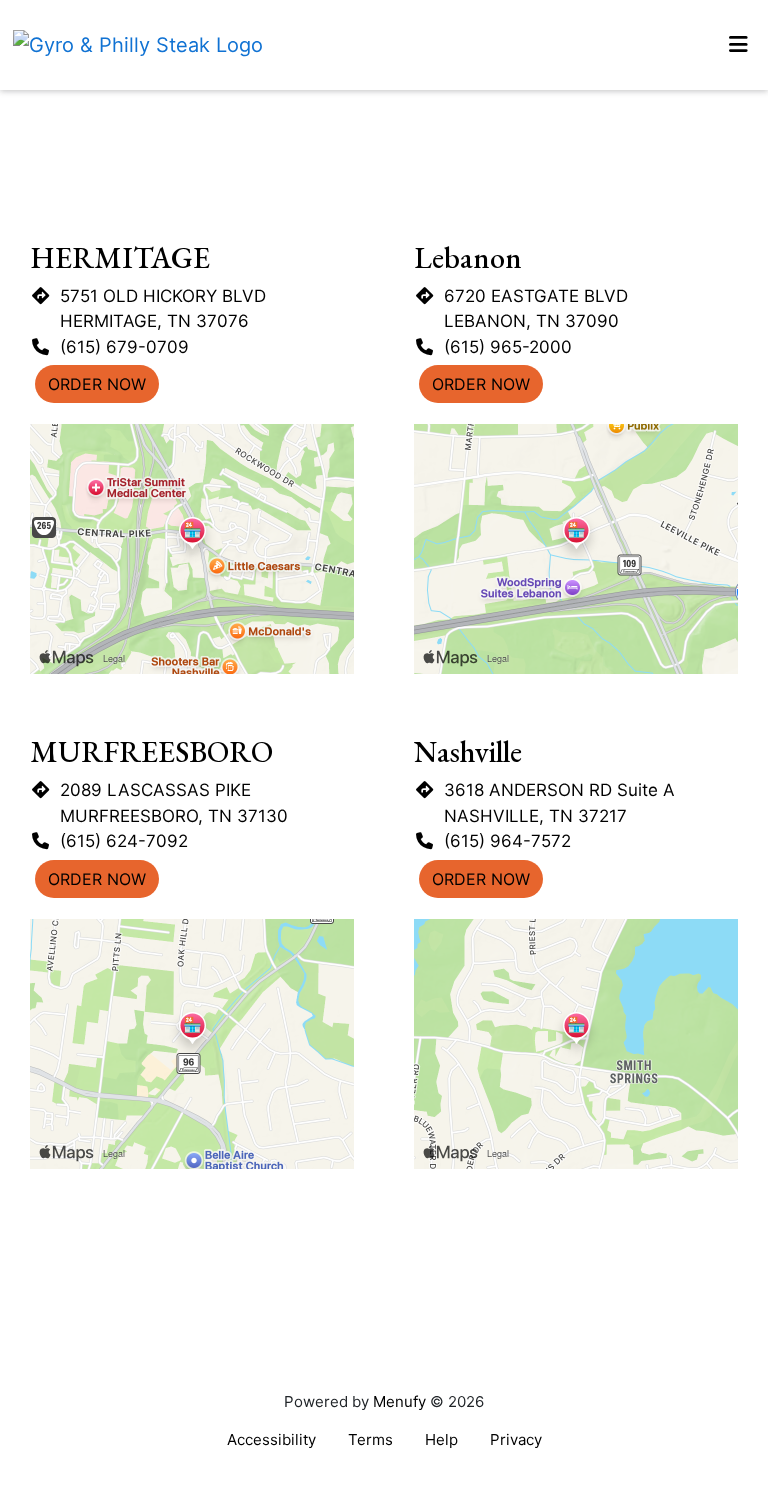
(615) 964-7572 (507, 841)
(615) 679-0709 (124, 347)
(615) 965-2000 (508, 347)
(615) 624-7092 (124, 841)
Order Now (97, 384)
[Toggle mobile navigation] (738, 45)
